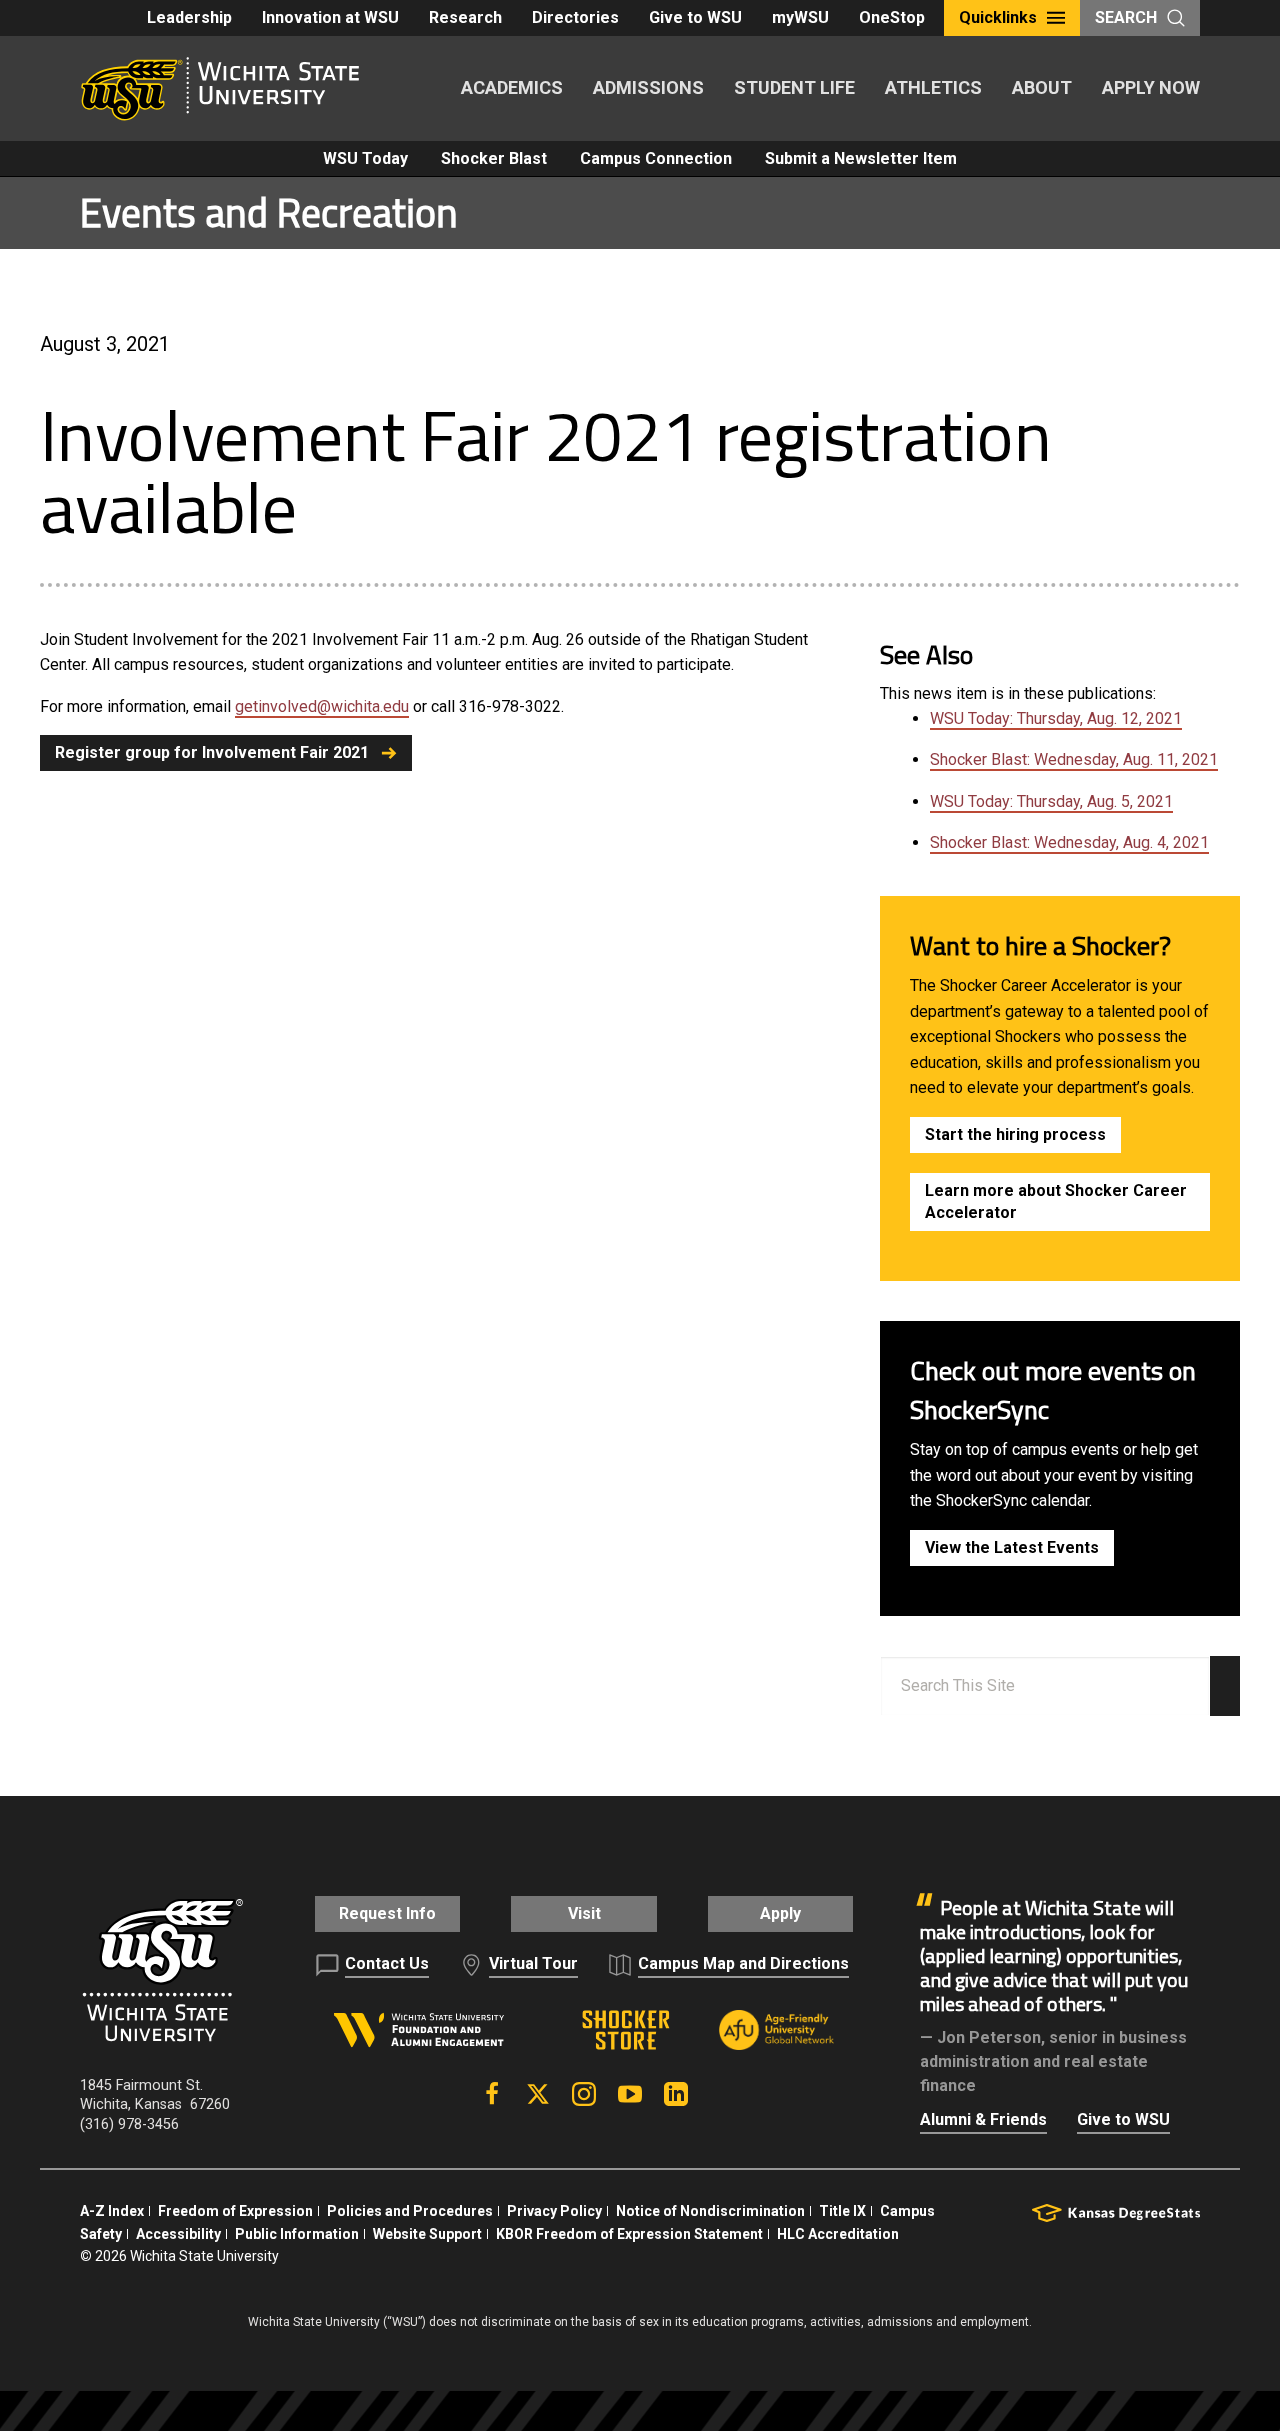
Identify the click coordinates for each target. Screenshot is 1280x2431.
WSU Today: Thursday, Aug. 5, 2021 (1051, 801)
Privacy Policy (554, 2211)
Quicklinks (998, 17)
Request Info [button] (387, 1913)
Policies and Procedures (410, 2211)
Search (1126, 17)
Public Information (297, 2234)
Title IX (842, 2211)
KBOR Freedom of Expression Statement (629, 2234)
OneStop (892, 17)
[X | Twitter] (538, 2094)
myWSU (800, 17)
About (1042, 87)
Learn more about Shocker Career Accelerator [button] (1056, 1201)
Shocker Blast (494, 158)
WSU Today (365, 158)
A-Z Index (112, 2211)
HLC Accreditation (838, 2234)
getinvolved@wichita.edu (322, 706)
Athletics (933, 87)
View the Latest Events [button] (1012, 1547)
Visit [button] (584, 1913)
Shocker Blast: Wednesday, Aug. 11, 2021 (1074, 759)
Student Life (794, 87)
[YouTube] (630, 2094)
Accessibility (178, 2234)
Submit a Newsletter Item (861, 158)
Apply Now (1151, 87)
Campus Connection (656, 158)
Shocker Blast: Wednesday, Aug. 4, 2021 (1069, 842)
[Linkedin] (676, 2094)
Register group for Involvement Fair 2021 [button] (212, 752)
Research (465, 17)
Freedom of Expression (235, 2211)
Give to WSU (695, 17)
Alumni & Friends (983, 2119)
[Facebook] (492, 2094)
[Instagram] (584, 2094)
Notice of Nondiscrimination (710, 2211)
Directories (575, 17)
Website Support (427, 2234)
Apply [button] (780, 1913)
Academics (512, 87)
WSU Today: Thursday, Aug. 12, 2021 (1056, 718)
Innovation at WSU (330, 17)
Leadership (189, 17)
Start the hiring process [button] (1015, 1134)
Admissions (648, 87)
